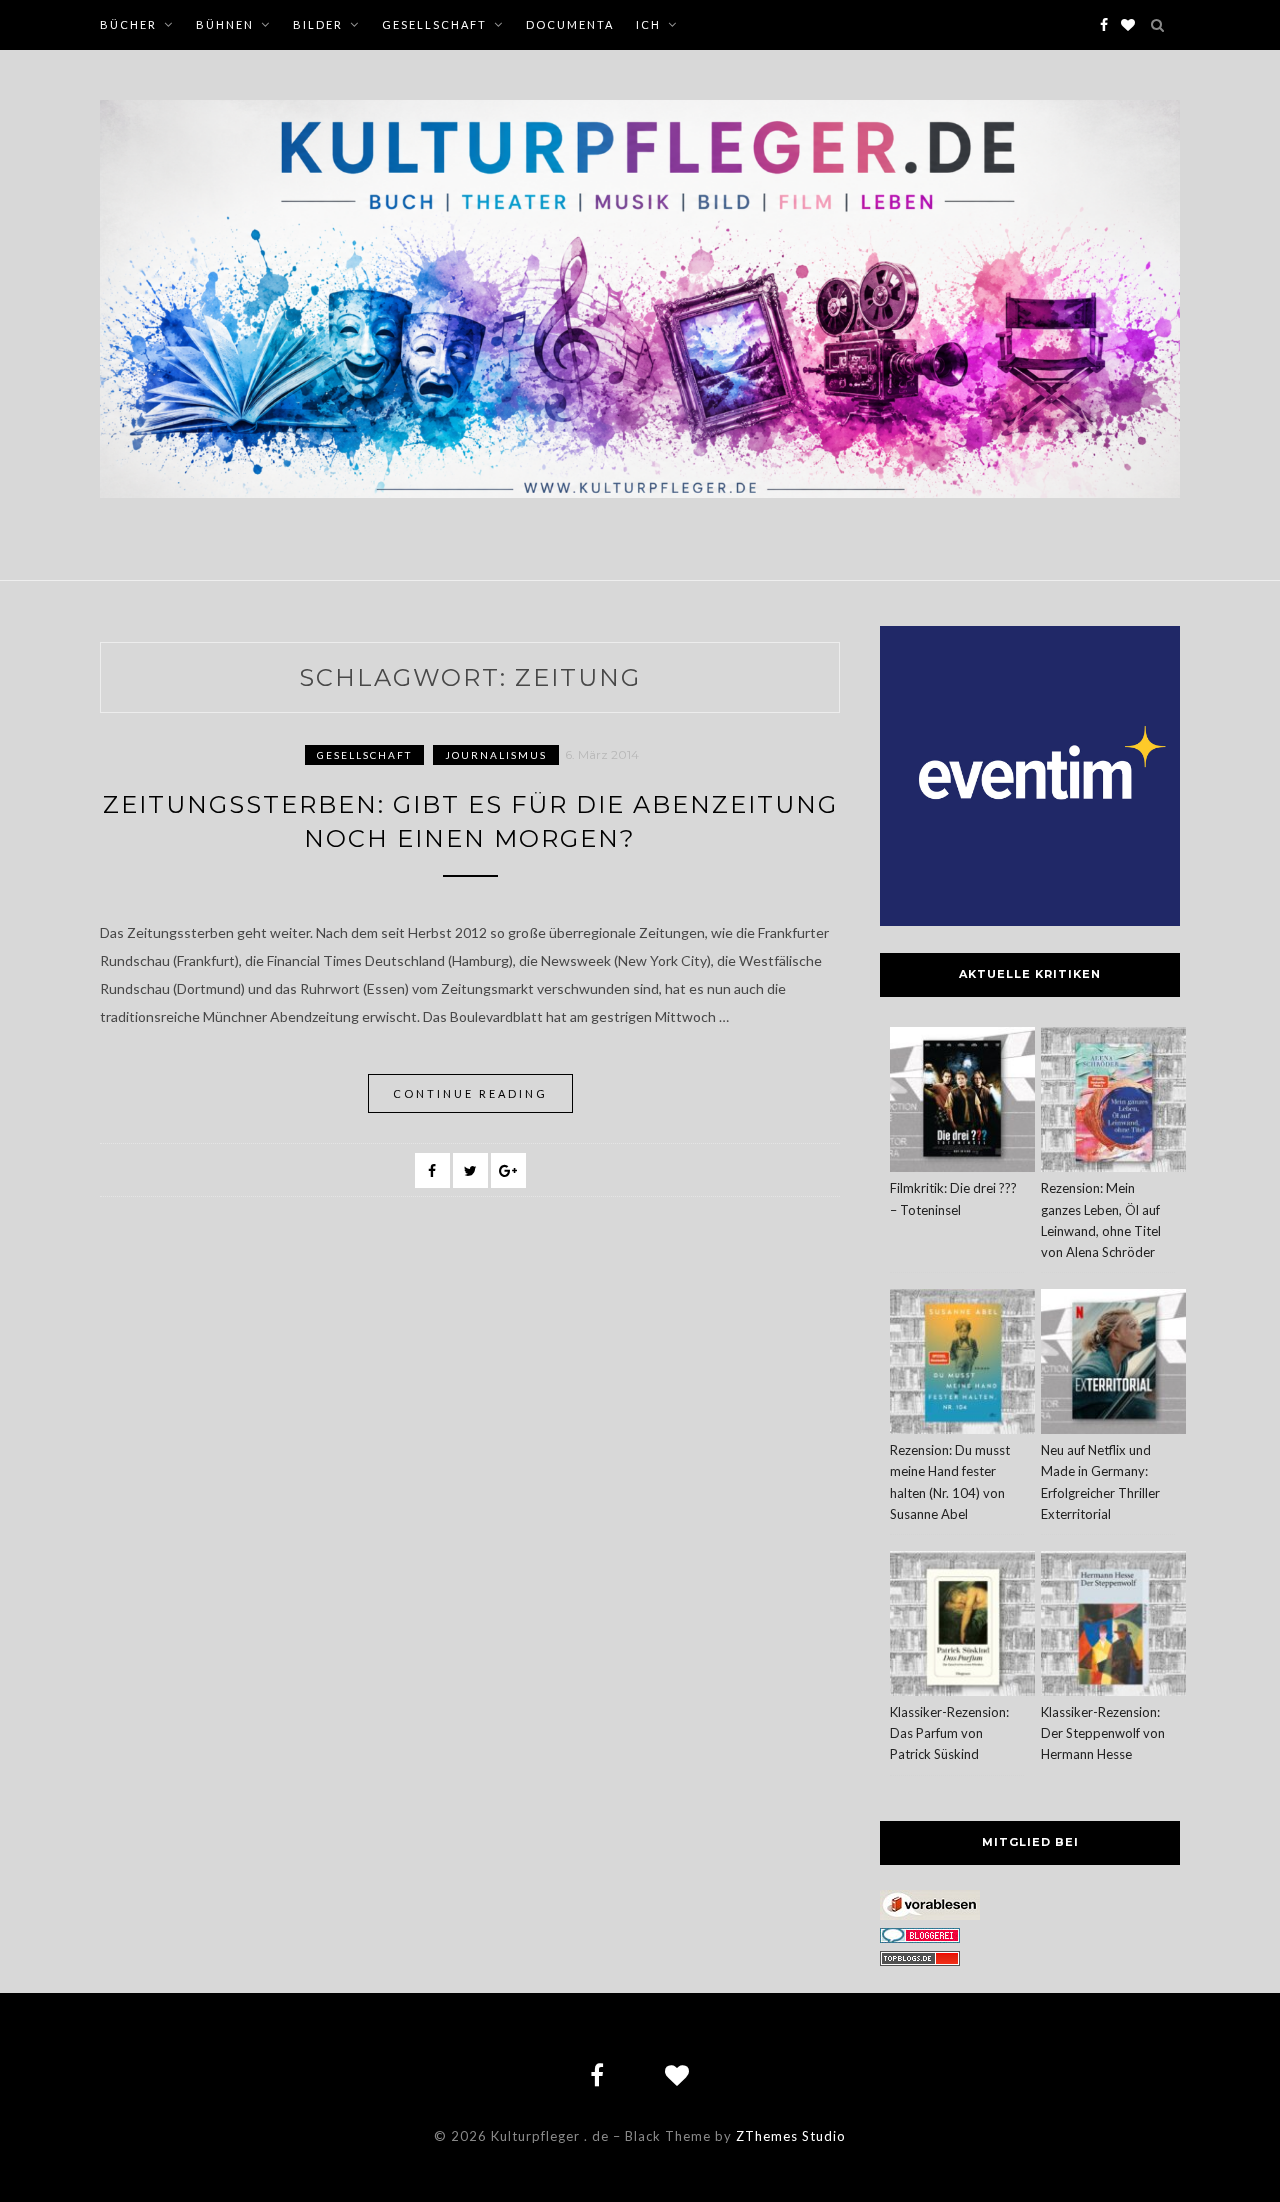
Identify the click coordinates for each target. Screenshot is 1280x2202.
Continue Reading (470, 1093)
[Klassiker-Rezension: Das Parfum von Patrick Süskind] (962, 1626)
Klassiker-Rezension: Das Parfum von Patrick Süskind (949, 1733)
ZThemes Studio (791, 2136)
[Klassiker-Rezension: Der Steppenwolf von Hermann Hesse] (1113, 1626)
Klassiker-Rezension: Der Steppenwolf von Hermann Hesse (1103, 1733)
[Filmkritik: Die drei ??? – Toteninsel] (962, 1102)
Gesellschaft (434, 24)
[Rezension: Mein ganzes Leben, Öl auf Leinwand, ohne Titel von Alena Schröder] (1113, 1102)
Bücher (128, 24)
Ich (648, 24)
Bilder (318, 24)
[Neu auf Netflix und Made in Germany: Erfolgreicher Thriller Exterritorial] (1113, 1364)
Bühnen (225, 24)
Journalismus (496, 755)
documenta (570, 24)
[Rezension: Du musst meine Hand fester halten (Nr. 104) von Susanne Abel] (962, 1364)
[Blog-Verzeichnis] (920, 1937)
